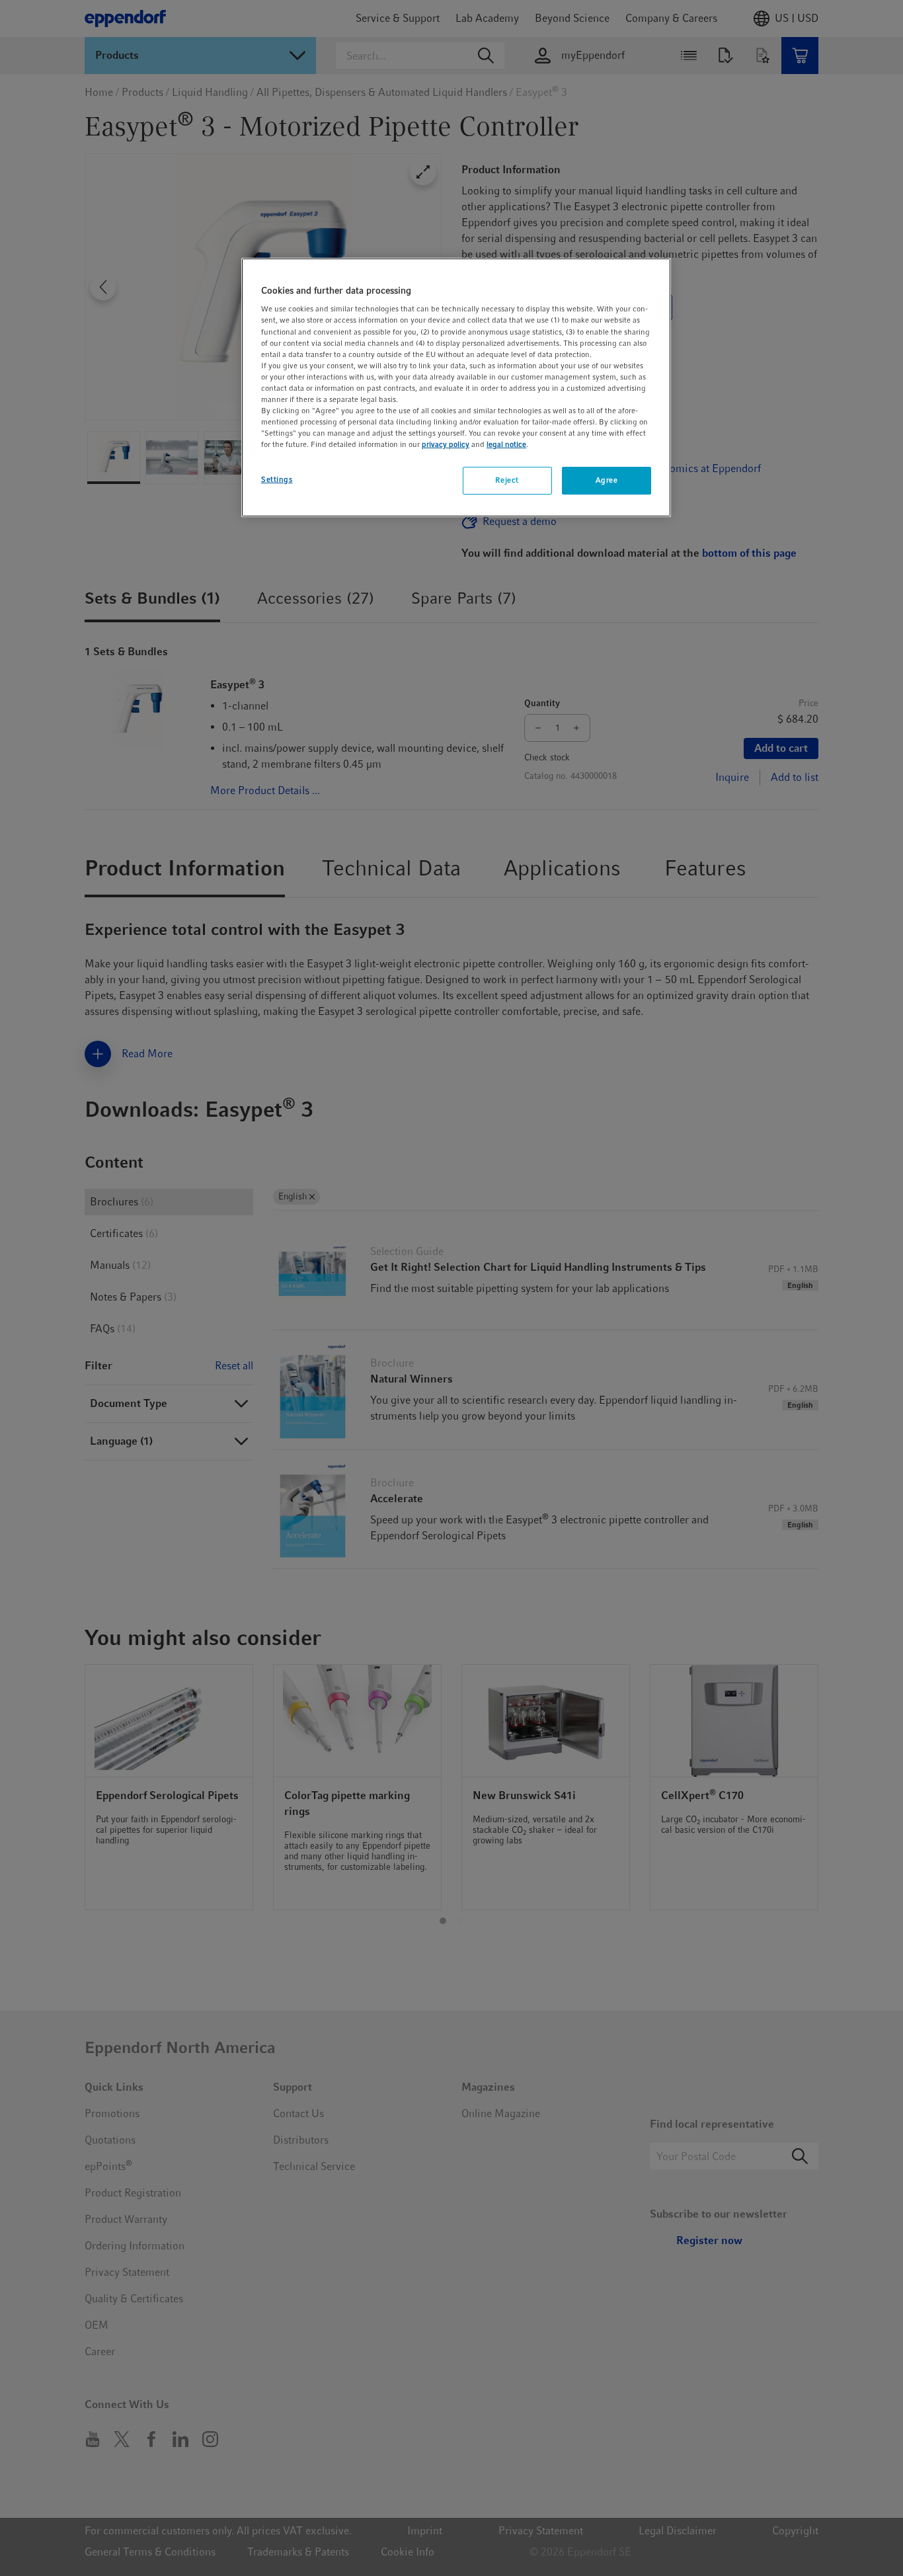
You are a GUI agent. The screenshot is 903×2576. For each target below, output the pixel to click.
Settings (277, 479)
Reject (507, 480)
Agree (607, 480)
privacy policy (446, 444)
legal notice (506, 444)
